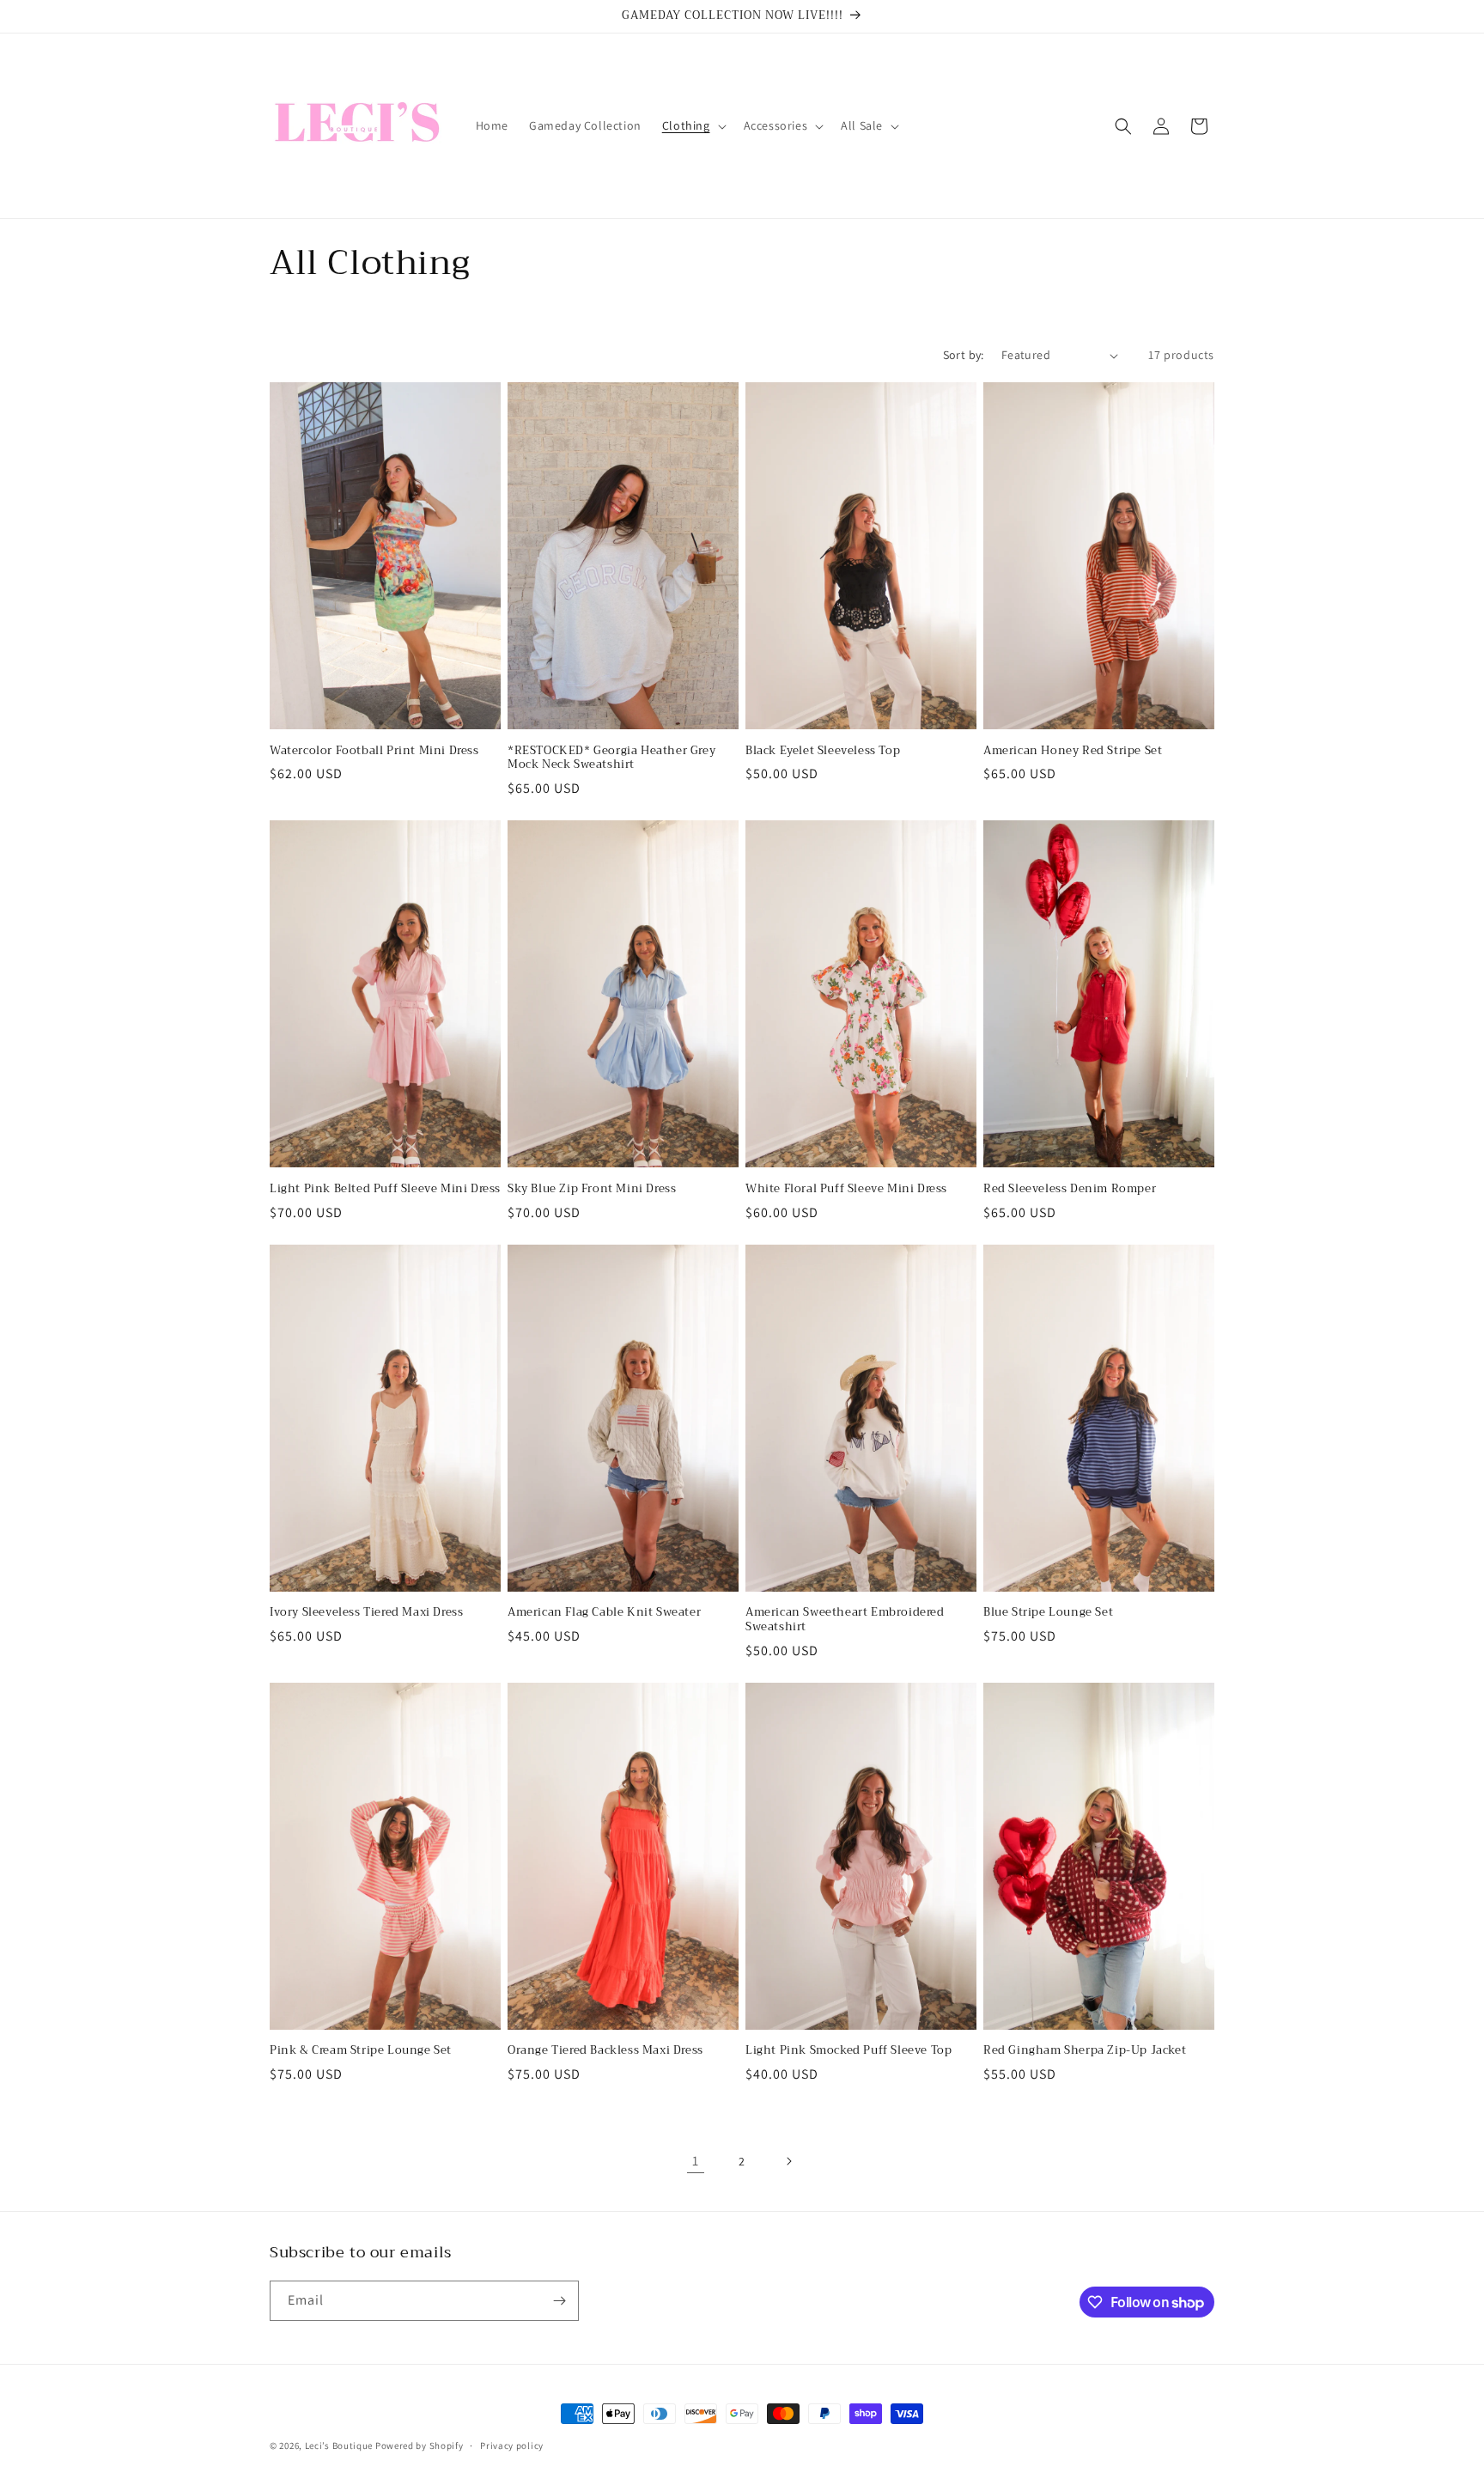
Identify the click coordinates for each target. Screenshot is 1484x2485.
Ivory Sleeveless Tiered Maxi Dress (366, 1613)
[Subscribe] (559, 2301)
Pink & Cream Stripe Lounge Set (361, 2051)
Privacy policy (512, 2445)
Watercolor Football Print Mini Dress (374, 751)
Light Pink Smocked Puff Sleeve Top (848, 2051)
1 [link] (696, 2161)
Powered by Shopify (420, 2445)
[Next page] (788, 2161)
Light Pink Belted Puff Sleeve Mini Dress (385, 1189)
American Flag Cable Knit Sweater (604, 1613)
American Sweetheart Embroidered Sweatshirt (845, 1620)
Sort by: (964, 355)
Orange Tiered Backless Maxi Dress (605, 2051)
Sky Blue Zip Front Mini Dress (592, 1189)
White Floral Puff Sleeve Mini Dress (846, 1189)
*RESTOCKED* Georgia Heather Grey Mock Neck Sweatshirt (611, 758)
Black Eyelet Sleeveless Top (823, 751)
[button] (693, 125)
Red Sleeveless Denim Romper (1070, 1189)
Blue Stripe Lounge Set (1048, 1613)
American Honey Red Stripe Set (1073, 751)
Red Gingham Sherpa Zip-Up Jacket (1085, 2051)
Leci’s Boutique (339, 2445)
